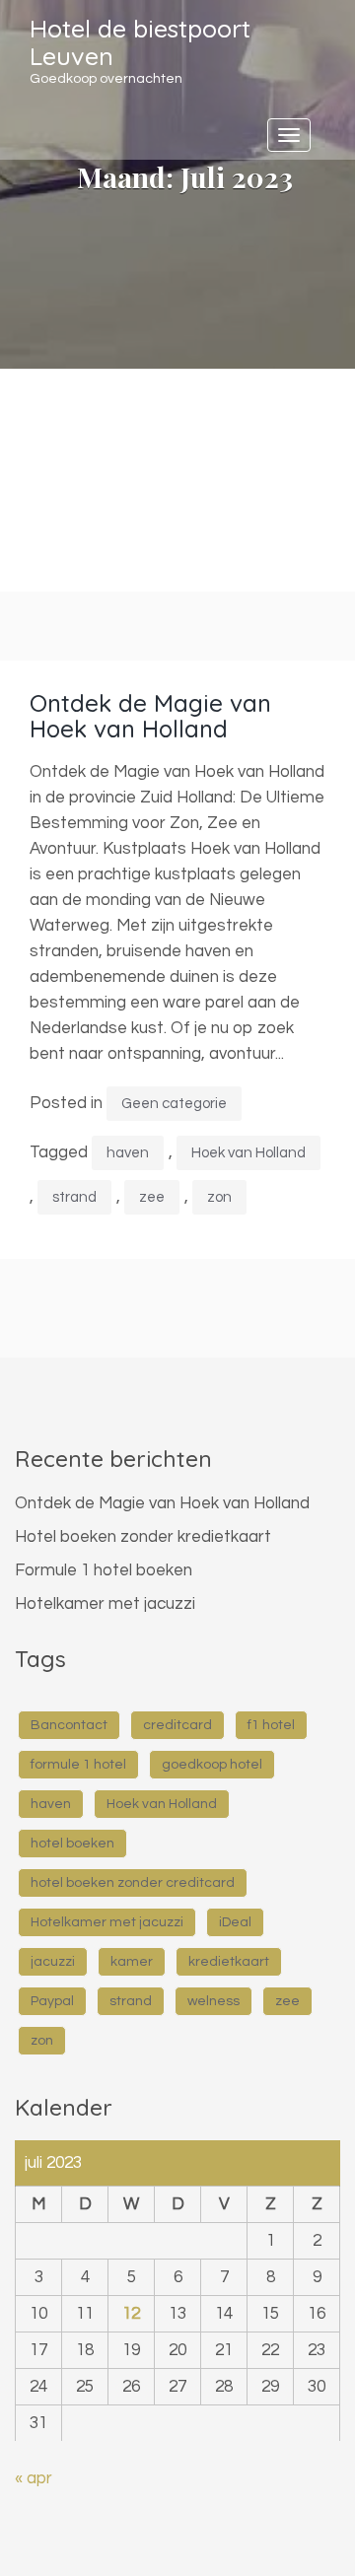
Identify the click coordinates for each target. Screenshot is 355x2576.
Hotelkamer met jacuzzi (105, 1604)
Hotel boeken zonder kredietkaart (143, 1537)
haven (128, 1153)
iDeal (235, 1922)
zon (219, 1197)
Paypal (52, 2001)
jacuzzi (53, 1962)
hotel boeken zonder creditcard (133, 1883)
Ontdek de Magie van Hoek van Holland (150, 716)
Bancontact (69, 1725)
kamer (132, 1962)
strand (74, 1197)
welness (213, 2001)
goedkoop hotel (212, 1765)
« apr (34, 2478)
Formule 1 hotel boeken (104, 1570)
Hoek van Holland (248, 1153)
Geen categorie (174, 1104)
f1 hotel (271, 1725)
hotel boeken (72, 1844)
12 (131, 2314)
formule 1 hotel (78, 1765)
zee (152, 1197)
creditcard (177, 1725)
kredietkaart (229, 1962)
